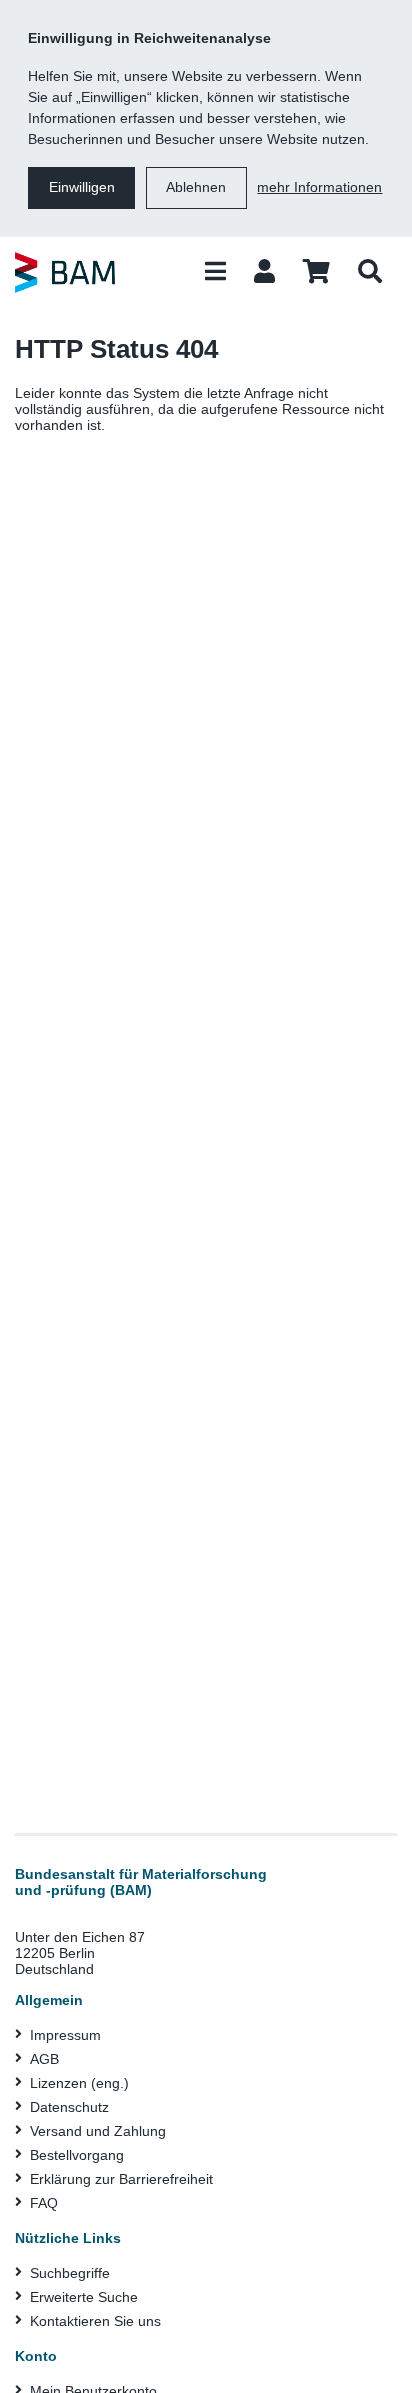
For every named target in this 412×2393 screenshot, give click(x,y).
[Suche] (370, 272)
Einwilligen (82, 187)
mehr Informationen (319, 187)
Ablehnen (196, 187)
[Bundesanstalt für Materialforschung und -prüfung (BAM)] (65, 272)
